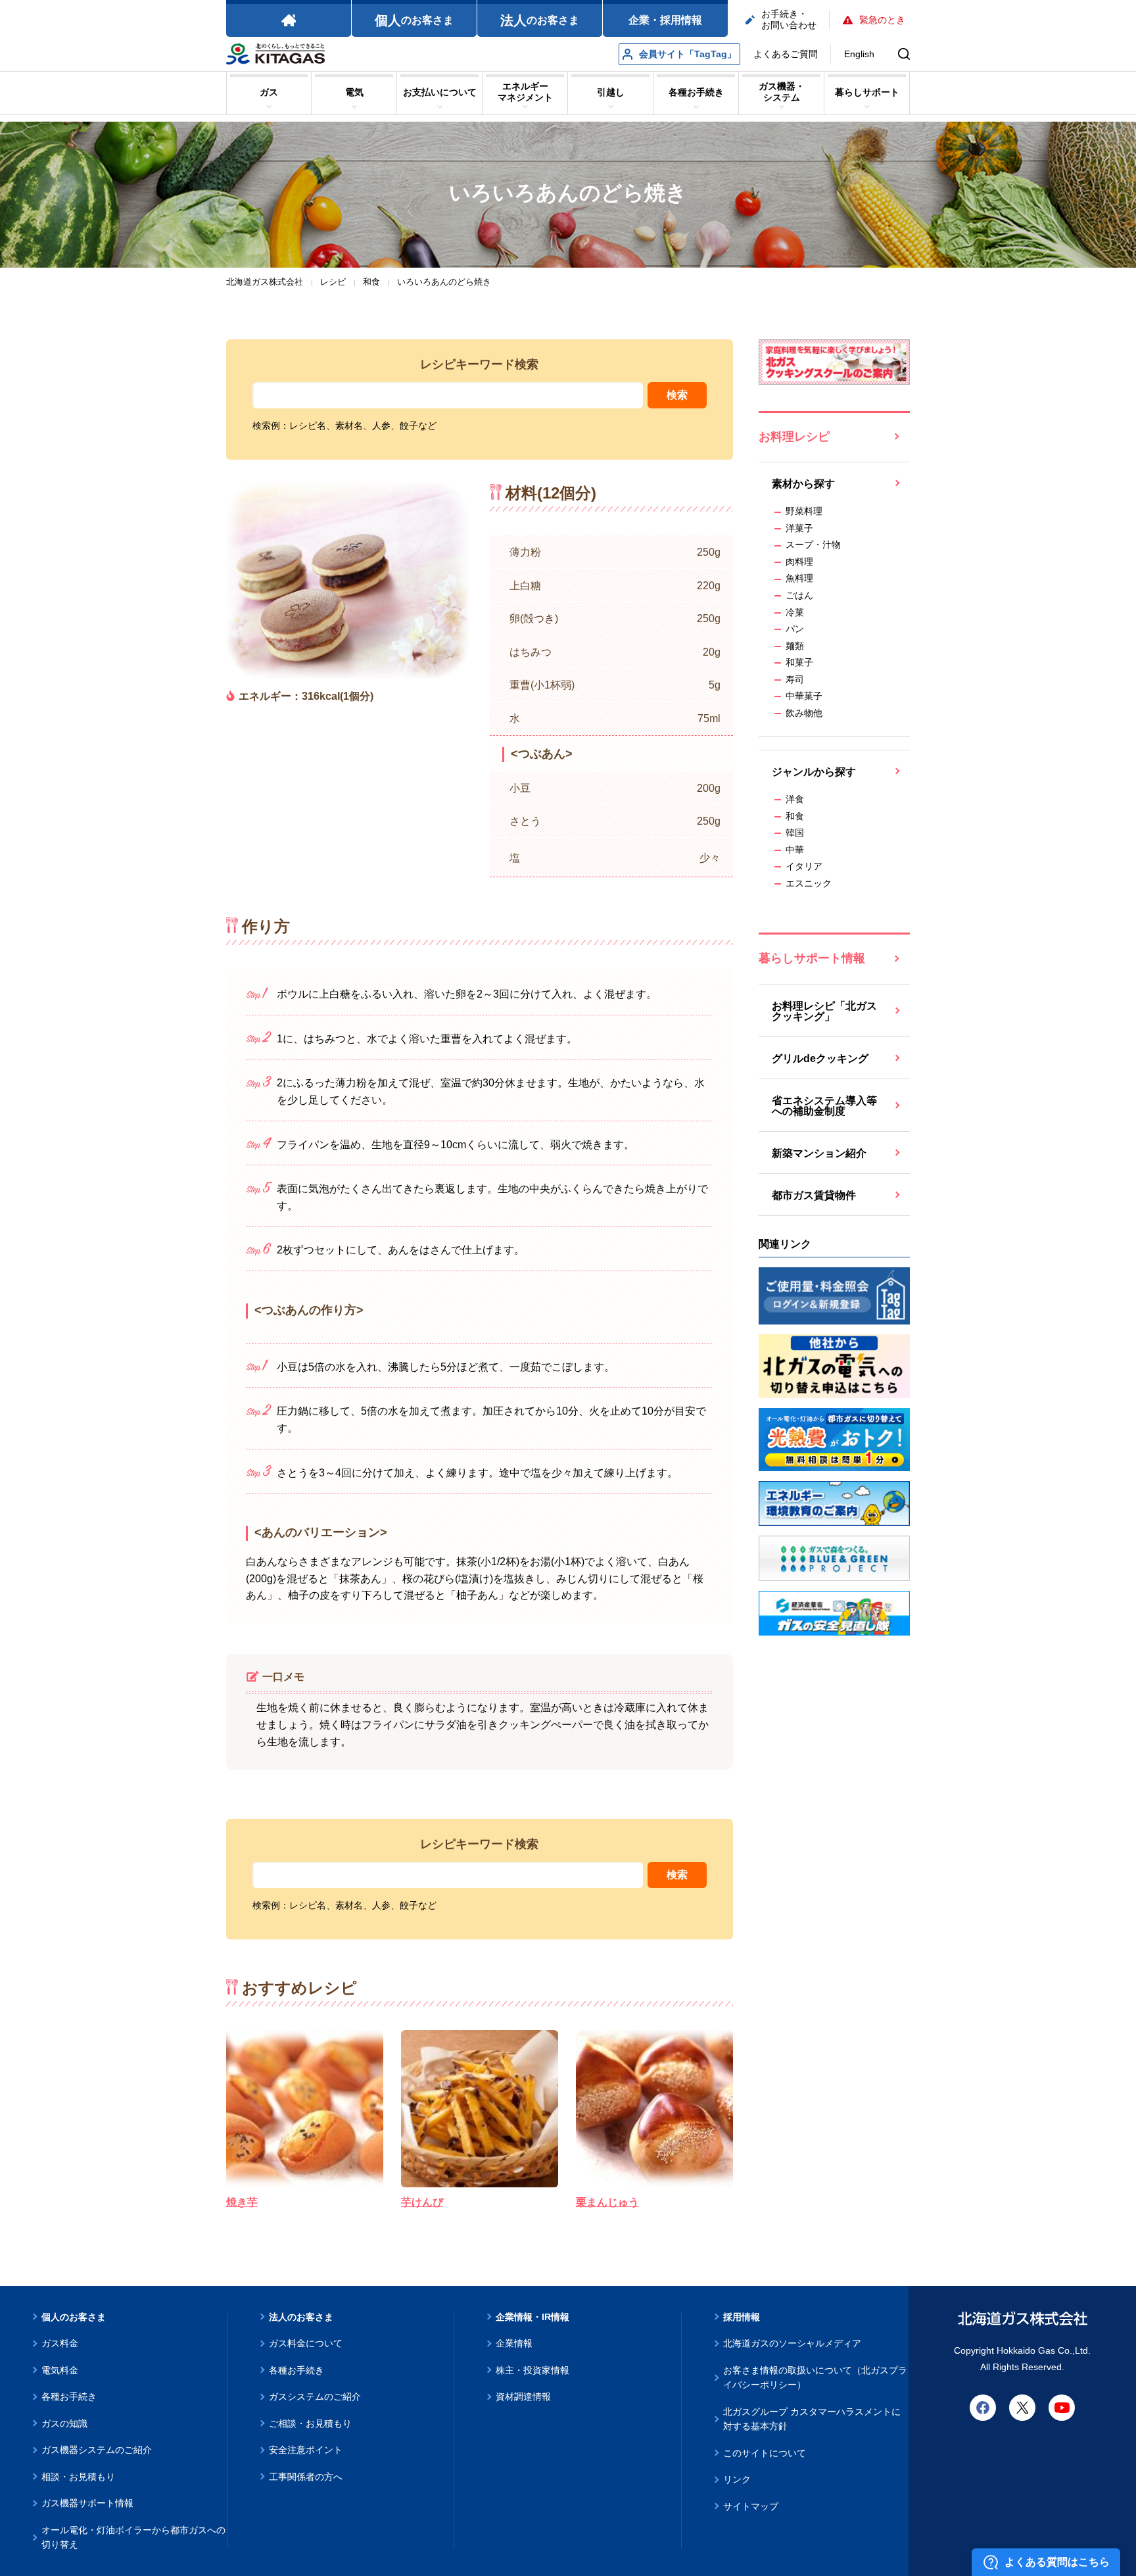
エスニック (809, 883)
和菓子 (799, 662)
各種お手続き (69, 2396)
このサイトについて (765, 2453)
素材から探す (803, 484)
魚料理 (799, 578)
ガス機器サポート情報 (87, 2503)
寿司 (795, 679)
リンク (737, 2479)
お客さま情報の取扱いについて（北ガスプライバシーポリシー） (815, 2378)
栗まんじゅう (607, 2202)
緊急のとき (882, 20)
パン (795, 629)
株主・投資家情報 (532, 2370)
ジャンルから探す (814, 772)
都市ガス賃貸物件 (814, 1195)
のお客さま (414, 20)
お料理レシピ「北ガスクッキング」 (824, 1011)
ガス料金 (60, 2343)
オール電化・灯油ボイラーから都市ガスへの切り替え (133, 2538)
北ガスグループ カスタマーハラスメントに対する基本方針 (812, 2419)
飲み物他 (804, 713)
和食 (795, 816)
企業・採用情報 (665, 20)
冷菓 (795, 612)
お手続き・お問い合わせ (789, 19)
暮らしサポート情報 (812, 958)
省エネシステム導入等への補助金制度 (824, 1106)
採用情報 (742, 2317)
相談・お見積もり (78, 2477)
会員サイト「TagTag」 (688, 54)
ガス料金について (306, 2343)
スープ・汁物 (813, 545)
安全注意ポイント (306, 2450)
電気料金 (60, 2370)
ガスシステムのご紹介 (315, 2396)
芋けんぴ (422, 2202)
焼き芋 (242, 2202)
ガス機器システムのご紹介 (97, 2450)
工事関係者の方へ (306, 2477)
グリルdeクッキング (820, 1058)
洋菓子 (799, 528)
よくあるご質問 (786, 54)
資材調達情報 (523, 2396)
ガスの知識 (64, 2423)
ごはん (799, 595)
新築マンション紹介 (819, 1153)
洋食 (795, 799)
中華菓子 (804, 696)
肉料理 (799, 562)
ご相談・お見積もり (310, 2423)
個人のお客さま (74, 2317)
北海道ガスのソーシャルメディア (792, 2343)
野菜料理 (804, 511)
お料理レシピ (794, 437)
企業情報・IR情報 (532, 2317)
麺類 (795, 646)
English (859, 54)
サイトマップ (751, 2506)
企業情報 (514, 2343)
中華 (795, 850)
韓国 (795, 833)
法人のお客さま (301, 2317)
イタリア (804, 866)
